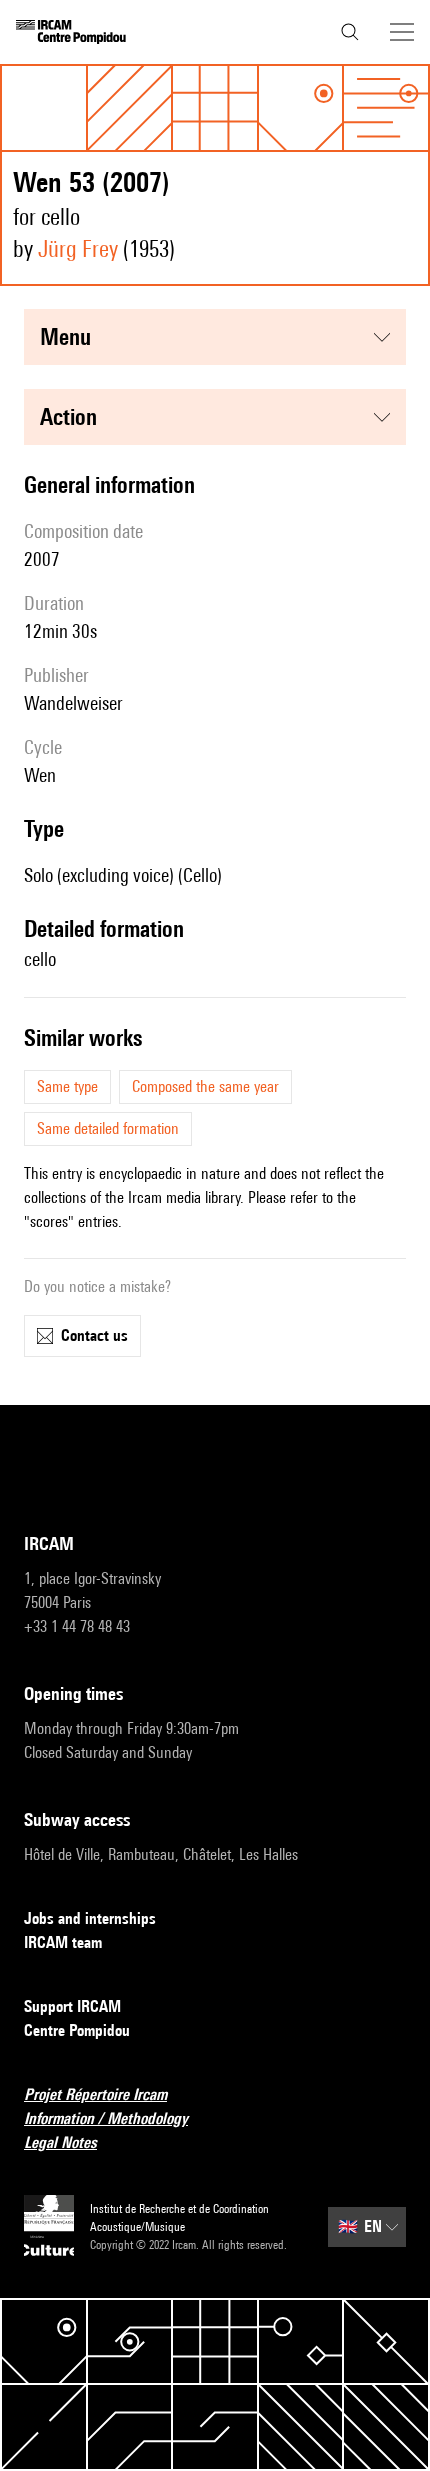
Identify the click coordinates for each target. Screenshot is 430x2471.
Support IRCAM (72, 2006)
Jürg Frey (78, 248)
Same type (67, 1086)
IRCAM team (63, 1942)
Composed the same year (205, 1086)
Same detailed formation (108, 1128)
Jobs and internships (90, 1918)
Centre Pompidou (77, 2030)
